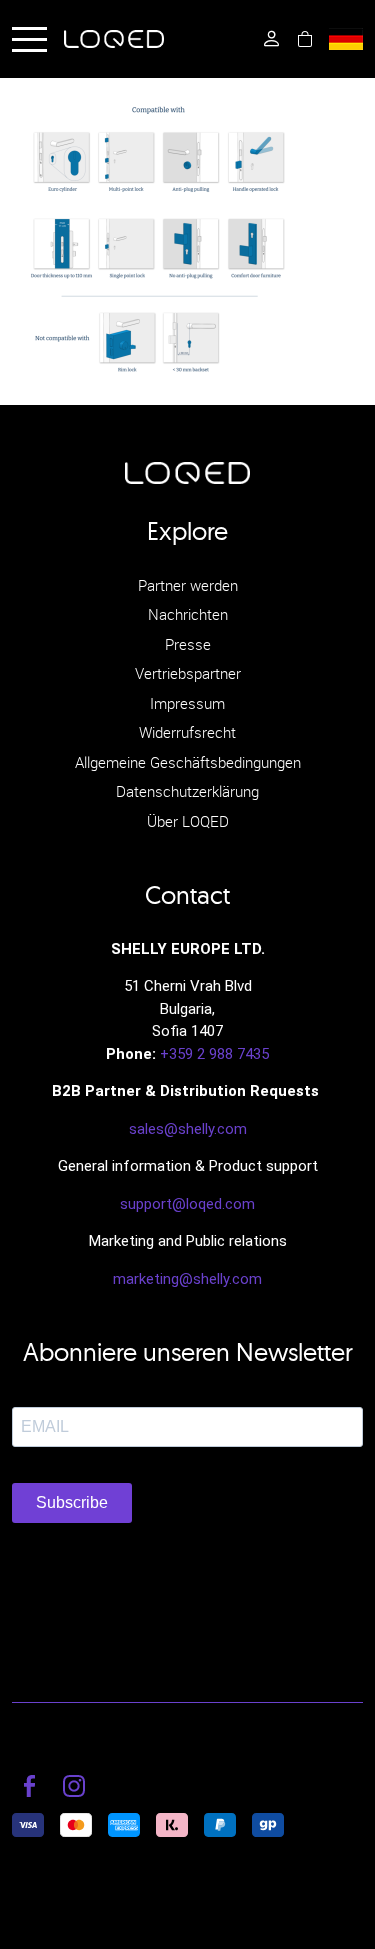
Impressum (187, 703)
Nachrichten (188, 614)
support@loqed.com (187, 1204)
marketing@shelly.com (187, 1279)
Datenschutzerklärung (187, 791)
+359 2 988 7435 (214, 1054)
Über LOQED (188, 821)
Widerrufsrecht (187, 732)
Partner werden (188, 585)
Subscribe (72, 1502)
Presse (188, 644)
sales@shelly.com (188, 1129)
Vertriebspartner (188, 673)
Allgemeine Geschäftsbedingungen (188, 762)
